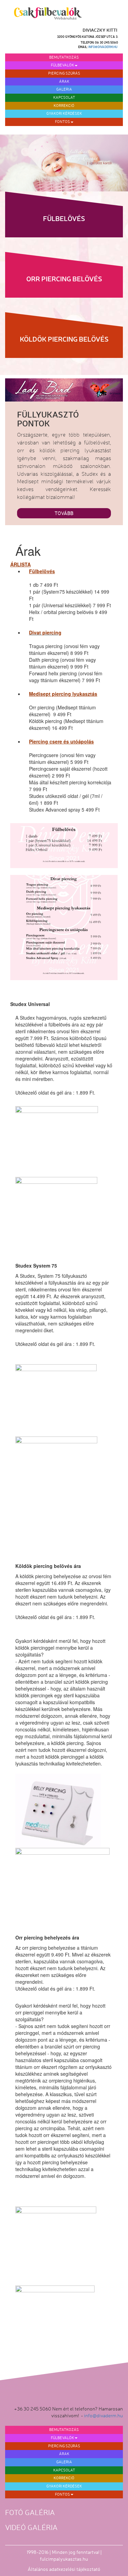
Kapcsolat (64, 97)
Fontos (62, 122)
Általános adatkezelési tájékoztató (64, 2569)
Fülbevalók (62, 65)
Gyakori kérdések (64, 113)
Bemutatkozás (64, 57)
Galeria (64, 89)
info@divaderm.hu (103, 47)
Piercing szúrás (64, 73)
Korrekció (64, 106)
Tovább (64, 513)
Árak (64, 81)
